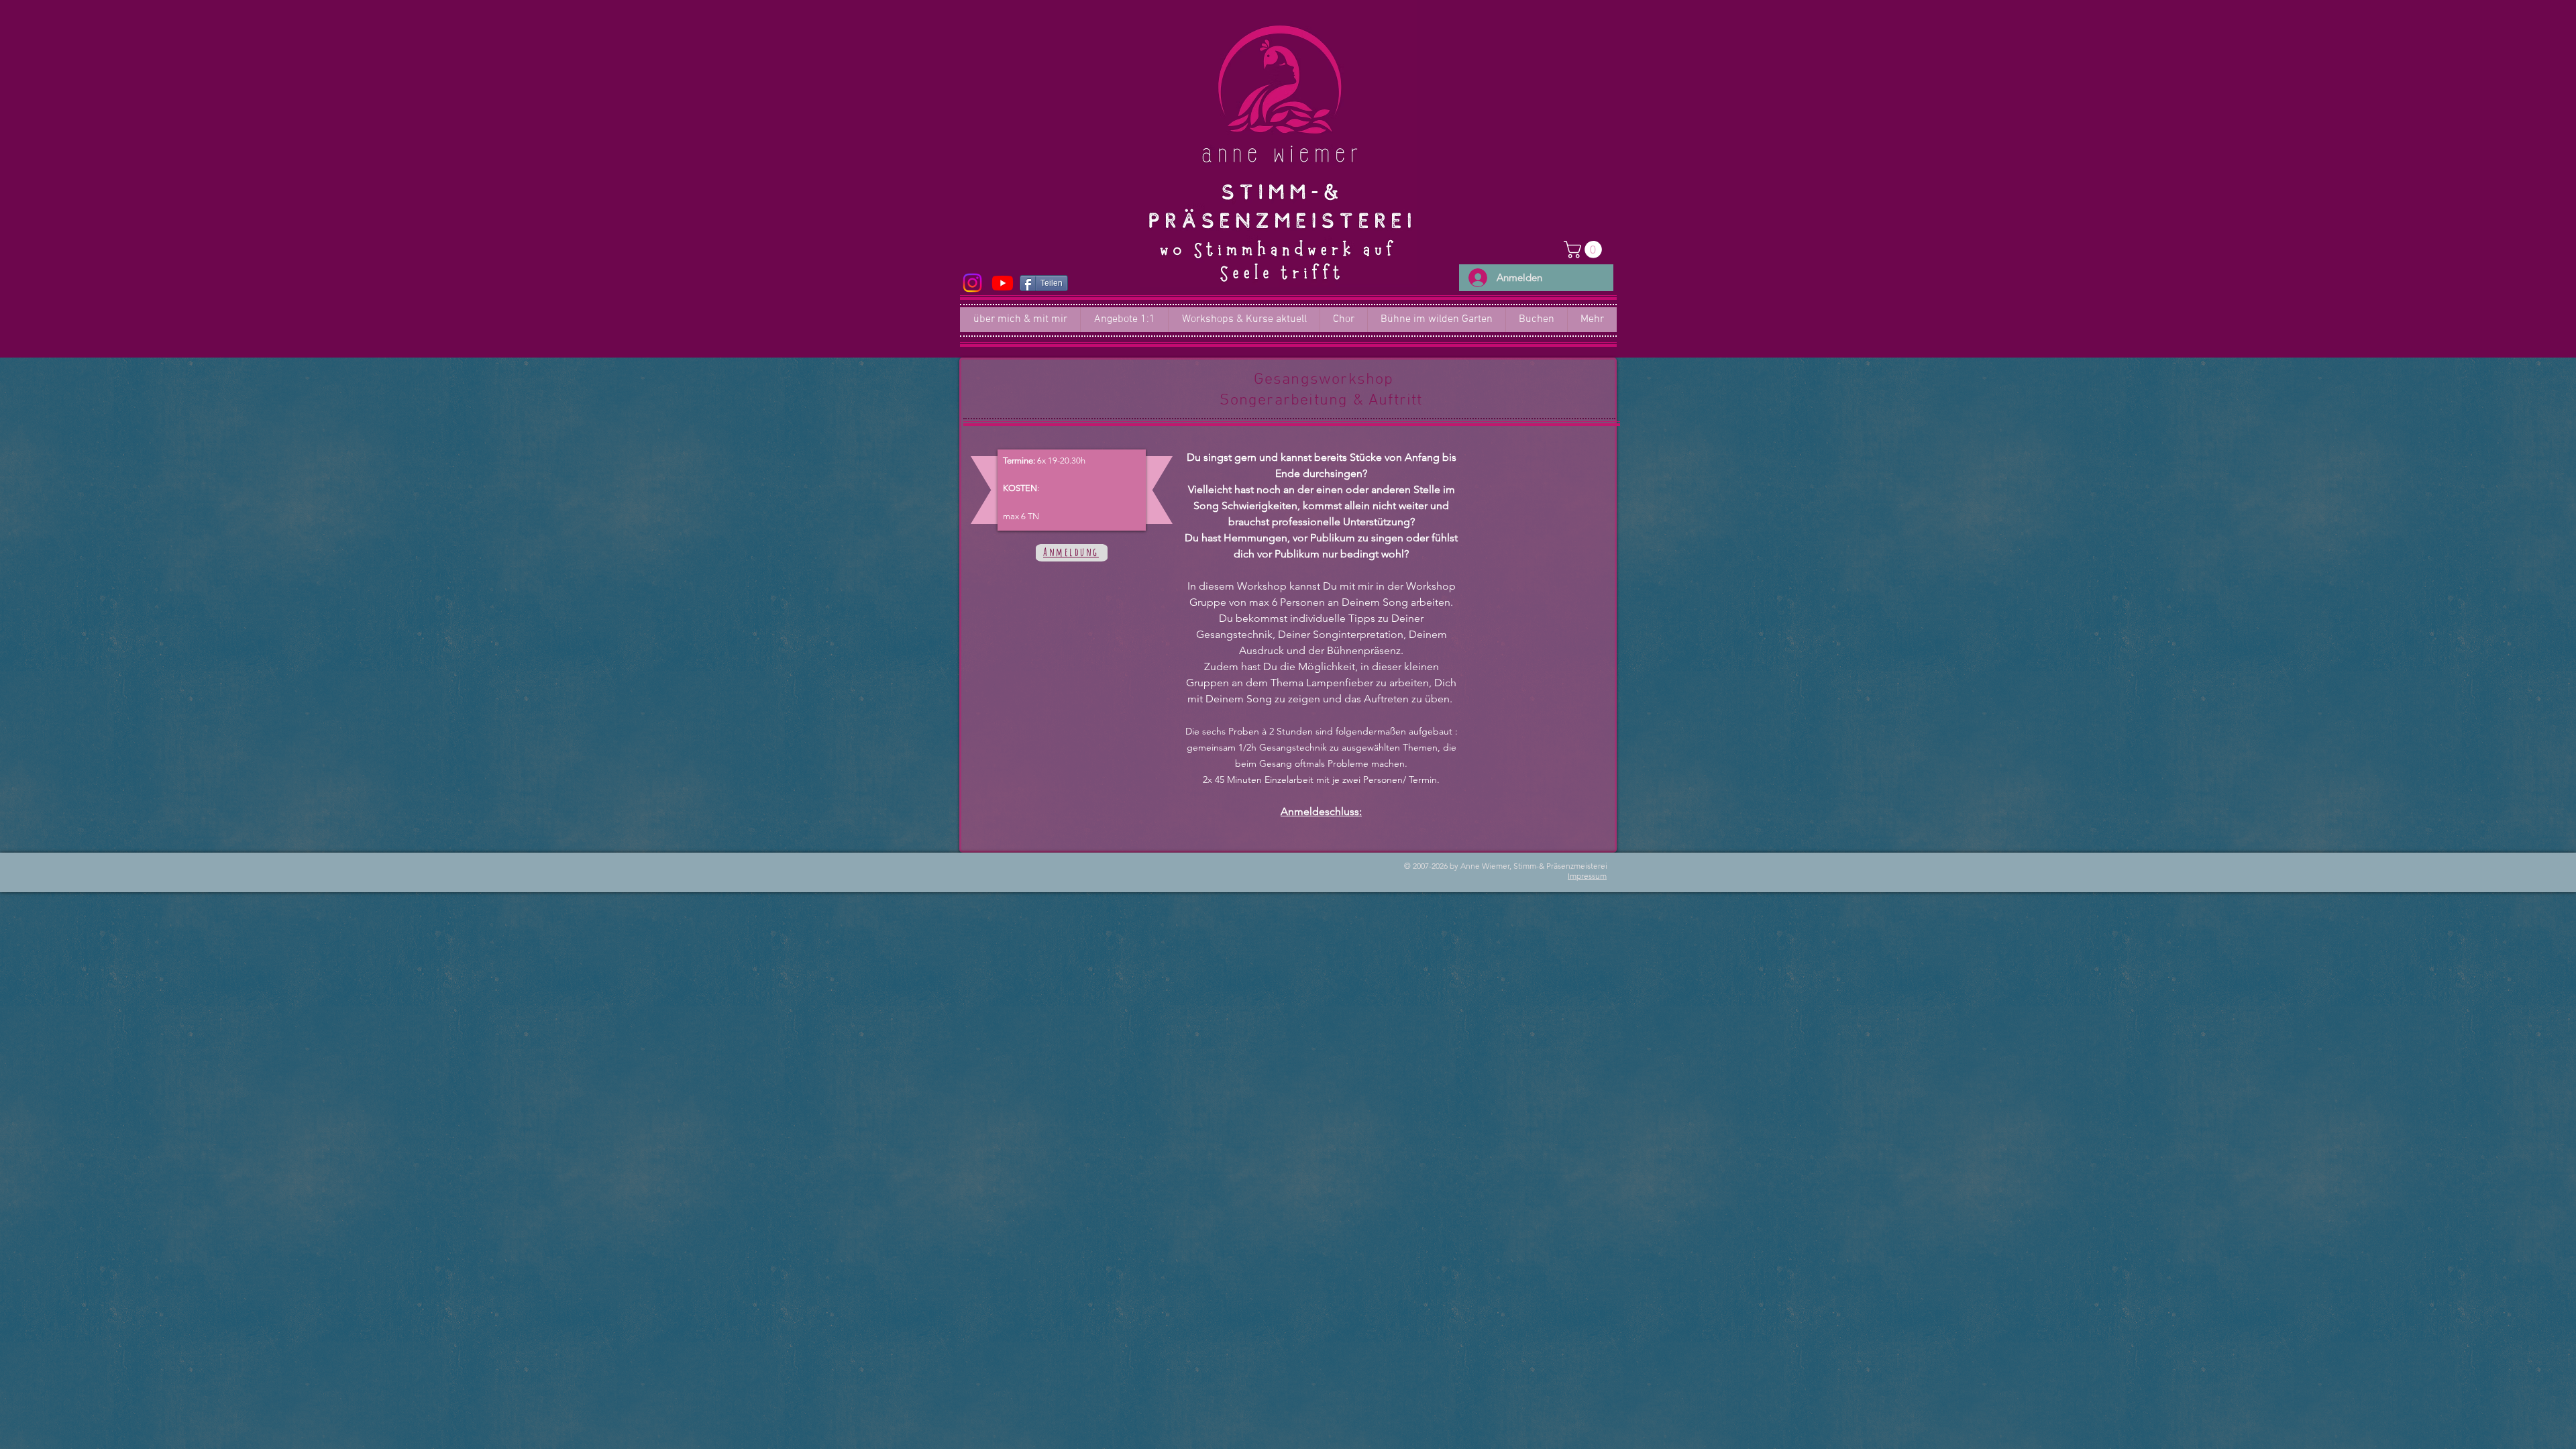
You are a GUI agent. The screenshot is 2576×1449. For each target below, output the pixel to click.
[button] (1585, 250)
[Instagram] (972, 283)
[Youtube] (1003, 283)
